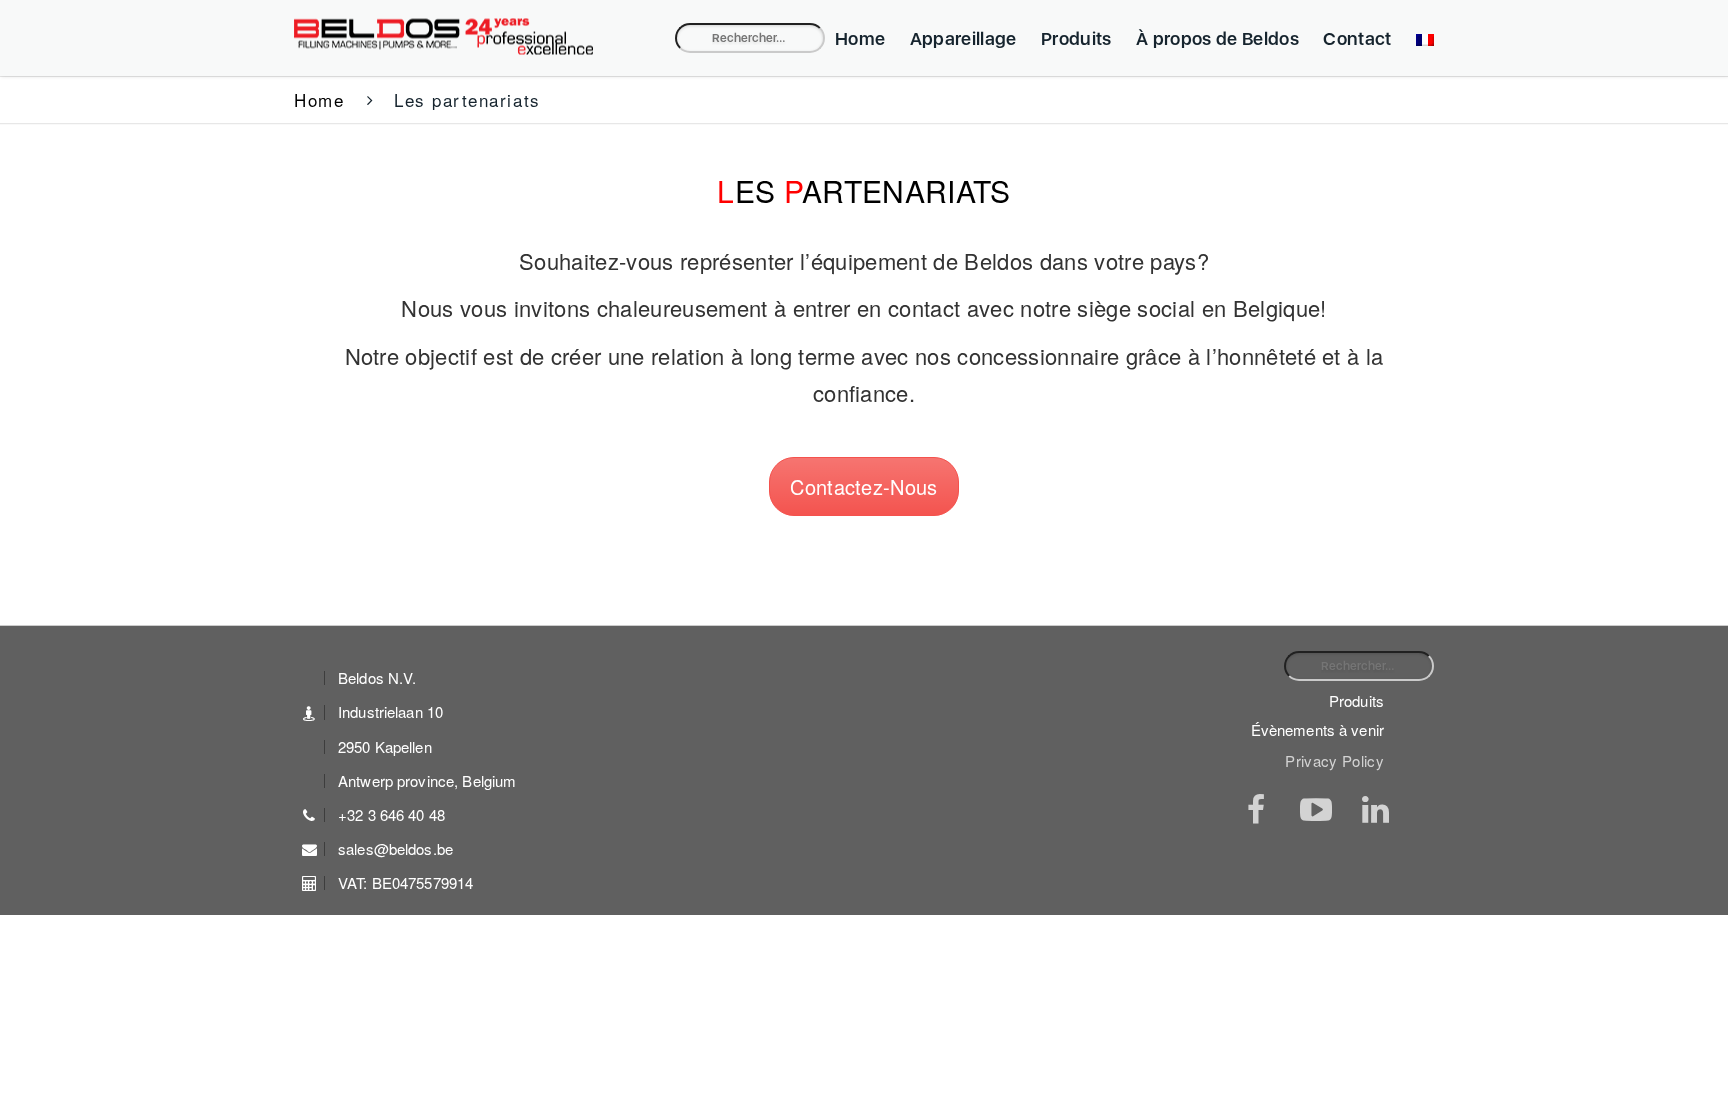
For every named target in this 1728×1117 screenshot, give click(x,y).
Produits (1076, 38)
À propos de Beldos (1217, 38)
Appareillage (963, 38)
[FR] (1420, 38)
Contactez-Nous (864, 486)
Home (860, 38)
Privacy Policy (1334, 761)
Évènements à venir (1317, 729)
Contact (1357, 38)
